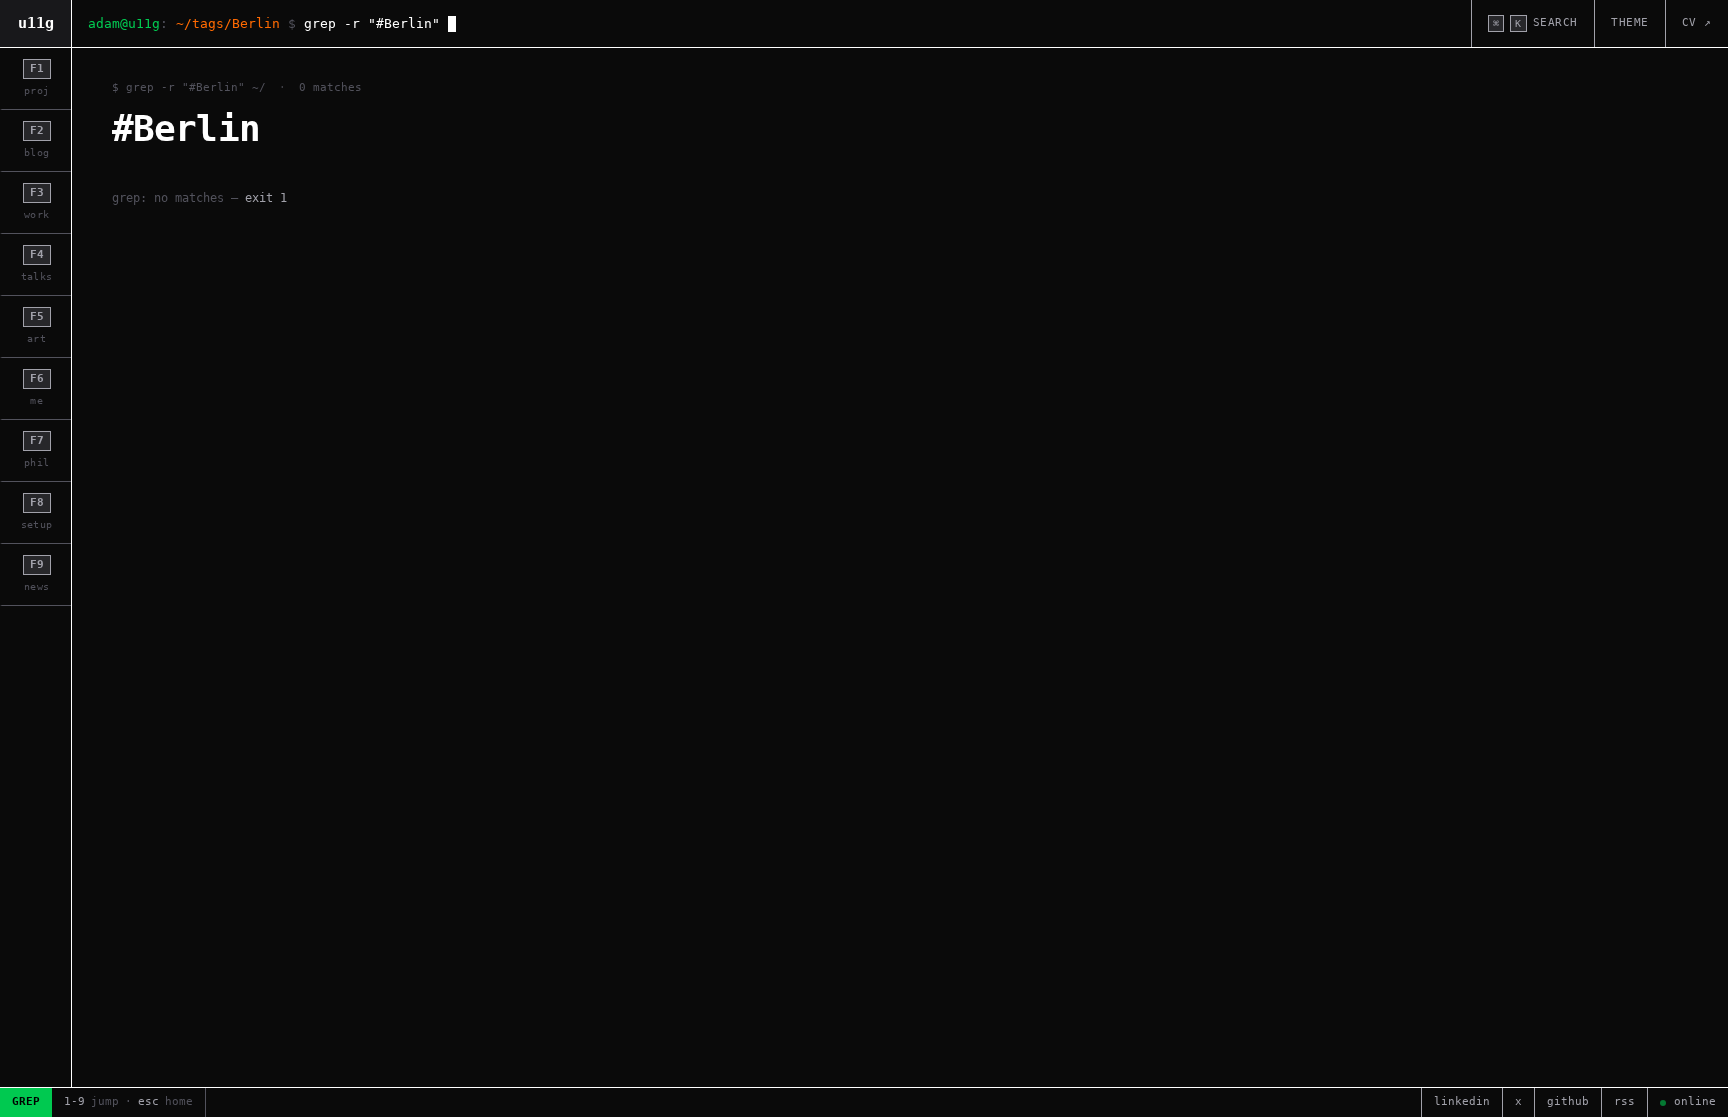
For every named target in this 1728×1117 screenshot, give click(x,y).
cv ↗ (1697, 22)
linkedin (1462, 1101)
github (1568, 1101)
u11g (36, 23)
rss (1624, 1101)
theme (1630, 22)
